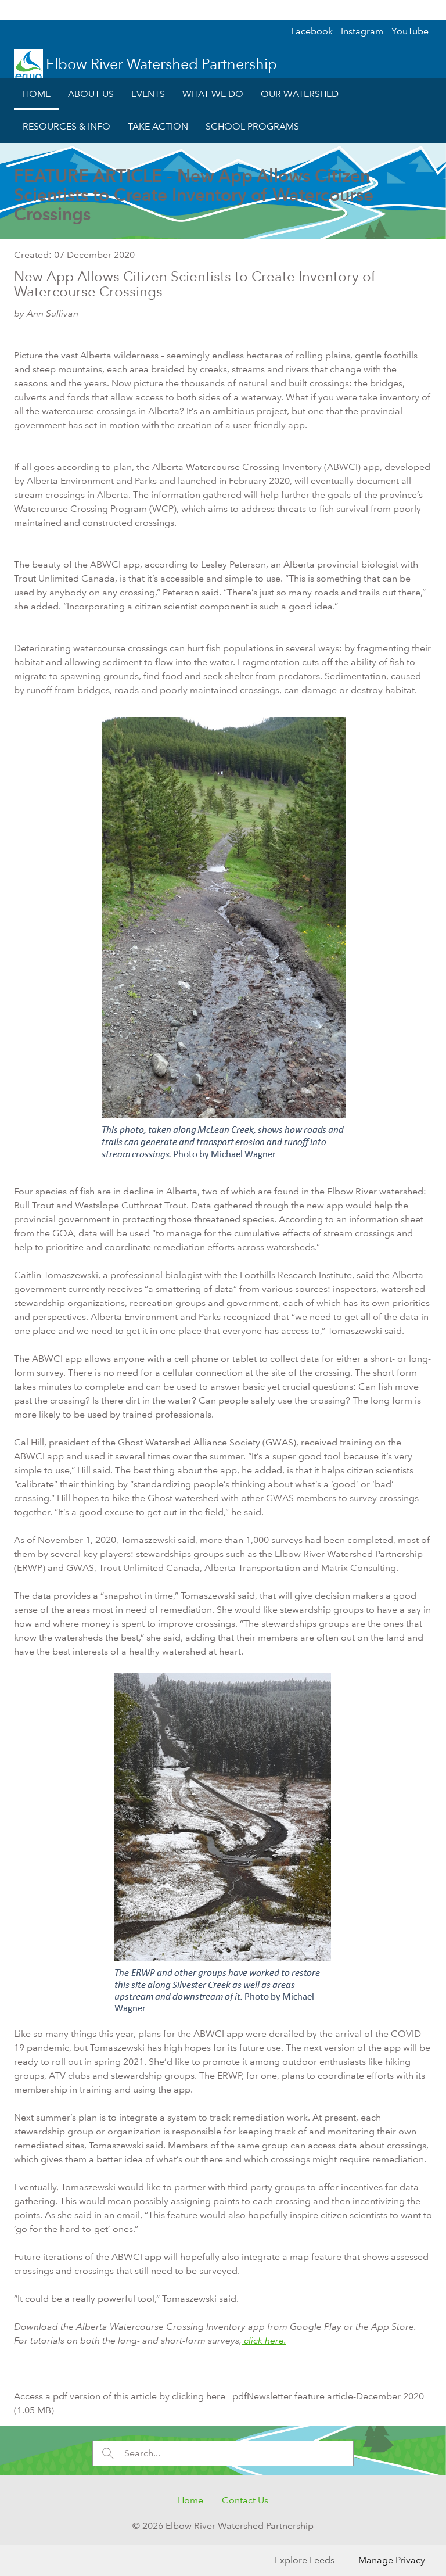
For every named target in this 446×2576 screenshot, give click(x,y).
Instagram (362, 31)
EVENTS (148, 94)
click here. (264, 2340)
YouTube (410, 31)
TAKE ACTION (158, 126)
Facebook (312, 31)
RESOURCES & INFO (66, 126)
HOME (37, 94)
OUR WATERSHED (300, 94)
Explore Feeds (305, 2560)
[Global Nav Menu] (15, 10)
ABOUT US (91, 94)
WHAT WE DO (213, 94)
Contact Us (245, 2500)
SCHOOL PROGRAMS (252, 126)
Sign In (414, 10)
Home (190, 2500)
